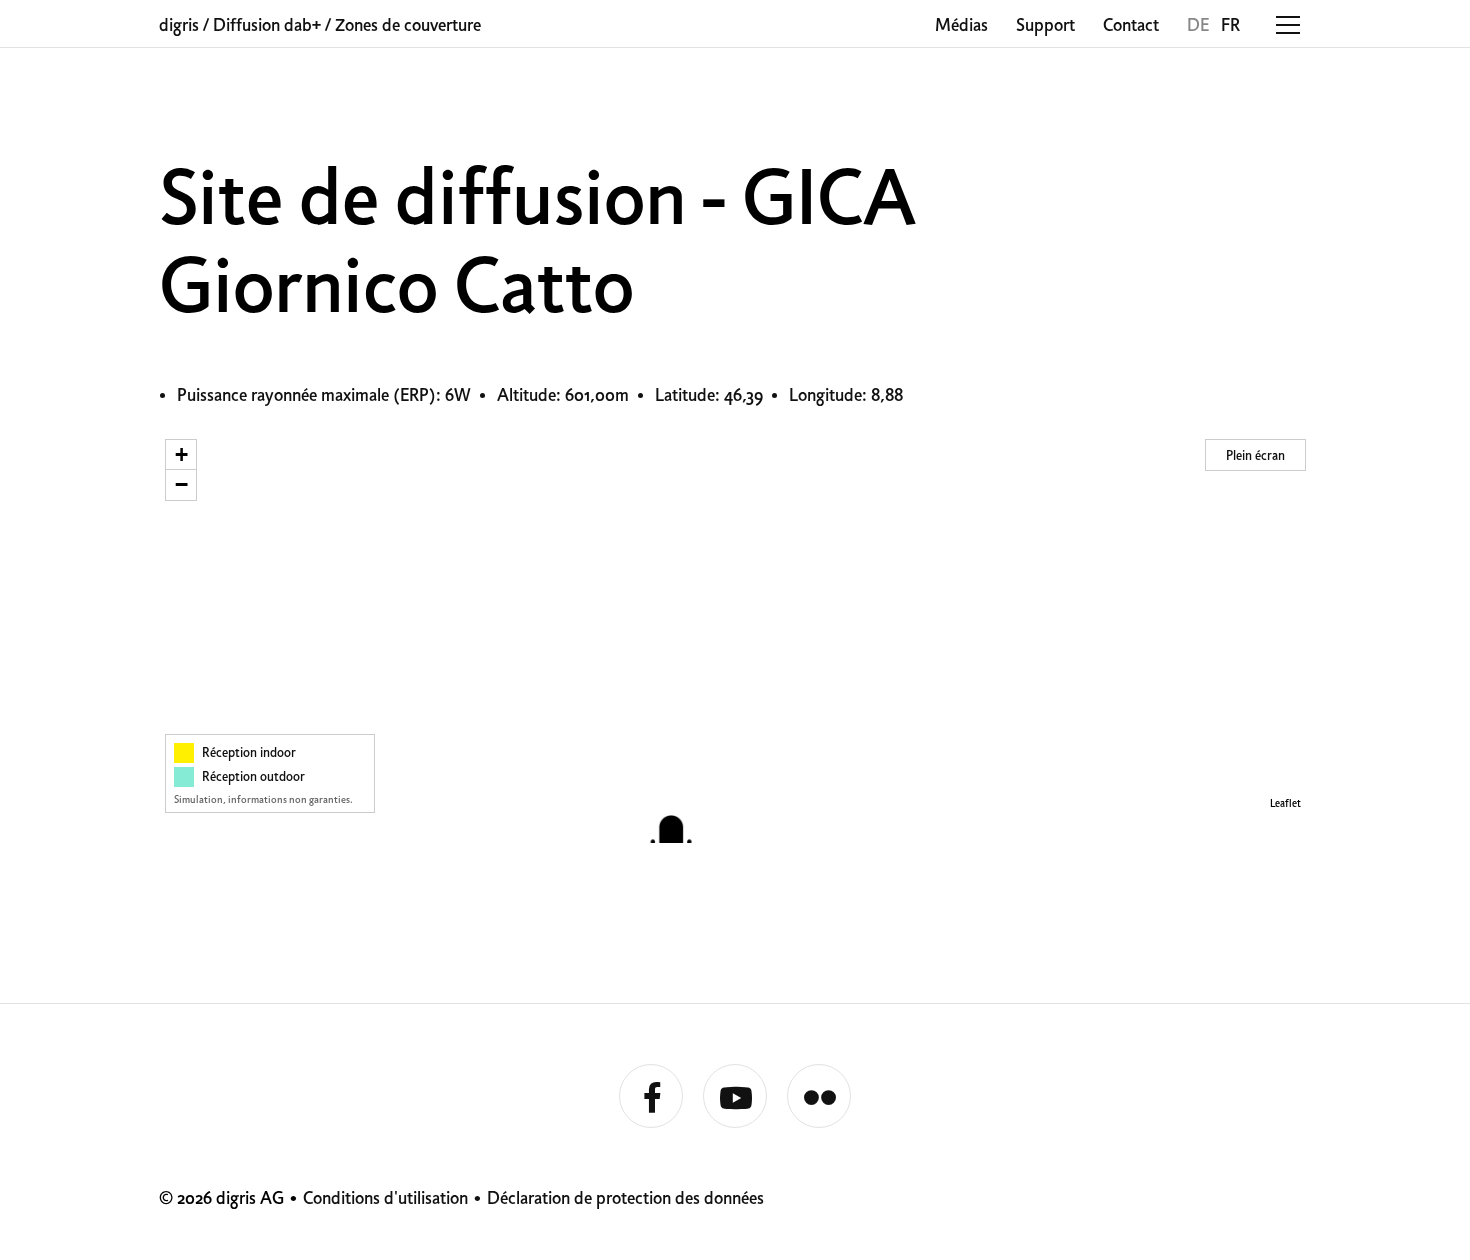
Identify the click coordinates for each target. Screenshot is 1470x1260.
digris (179, 26)
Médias (961, 26)
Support (1045, 26)
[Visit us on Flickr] (819, 1097)
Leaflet (1285, 804)
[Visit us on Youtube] (735, 1097)
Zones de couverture (408, 26)
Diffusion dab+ (267, 26)
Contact (1131, 26)
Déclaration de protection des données (625, 1199)
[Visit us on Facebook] (651, 1097)
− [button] (181, 484)
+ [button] (181, 454)
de (1198, 26)
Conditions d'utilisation (385, 1199)
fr (1230, 26)
